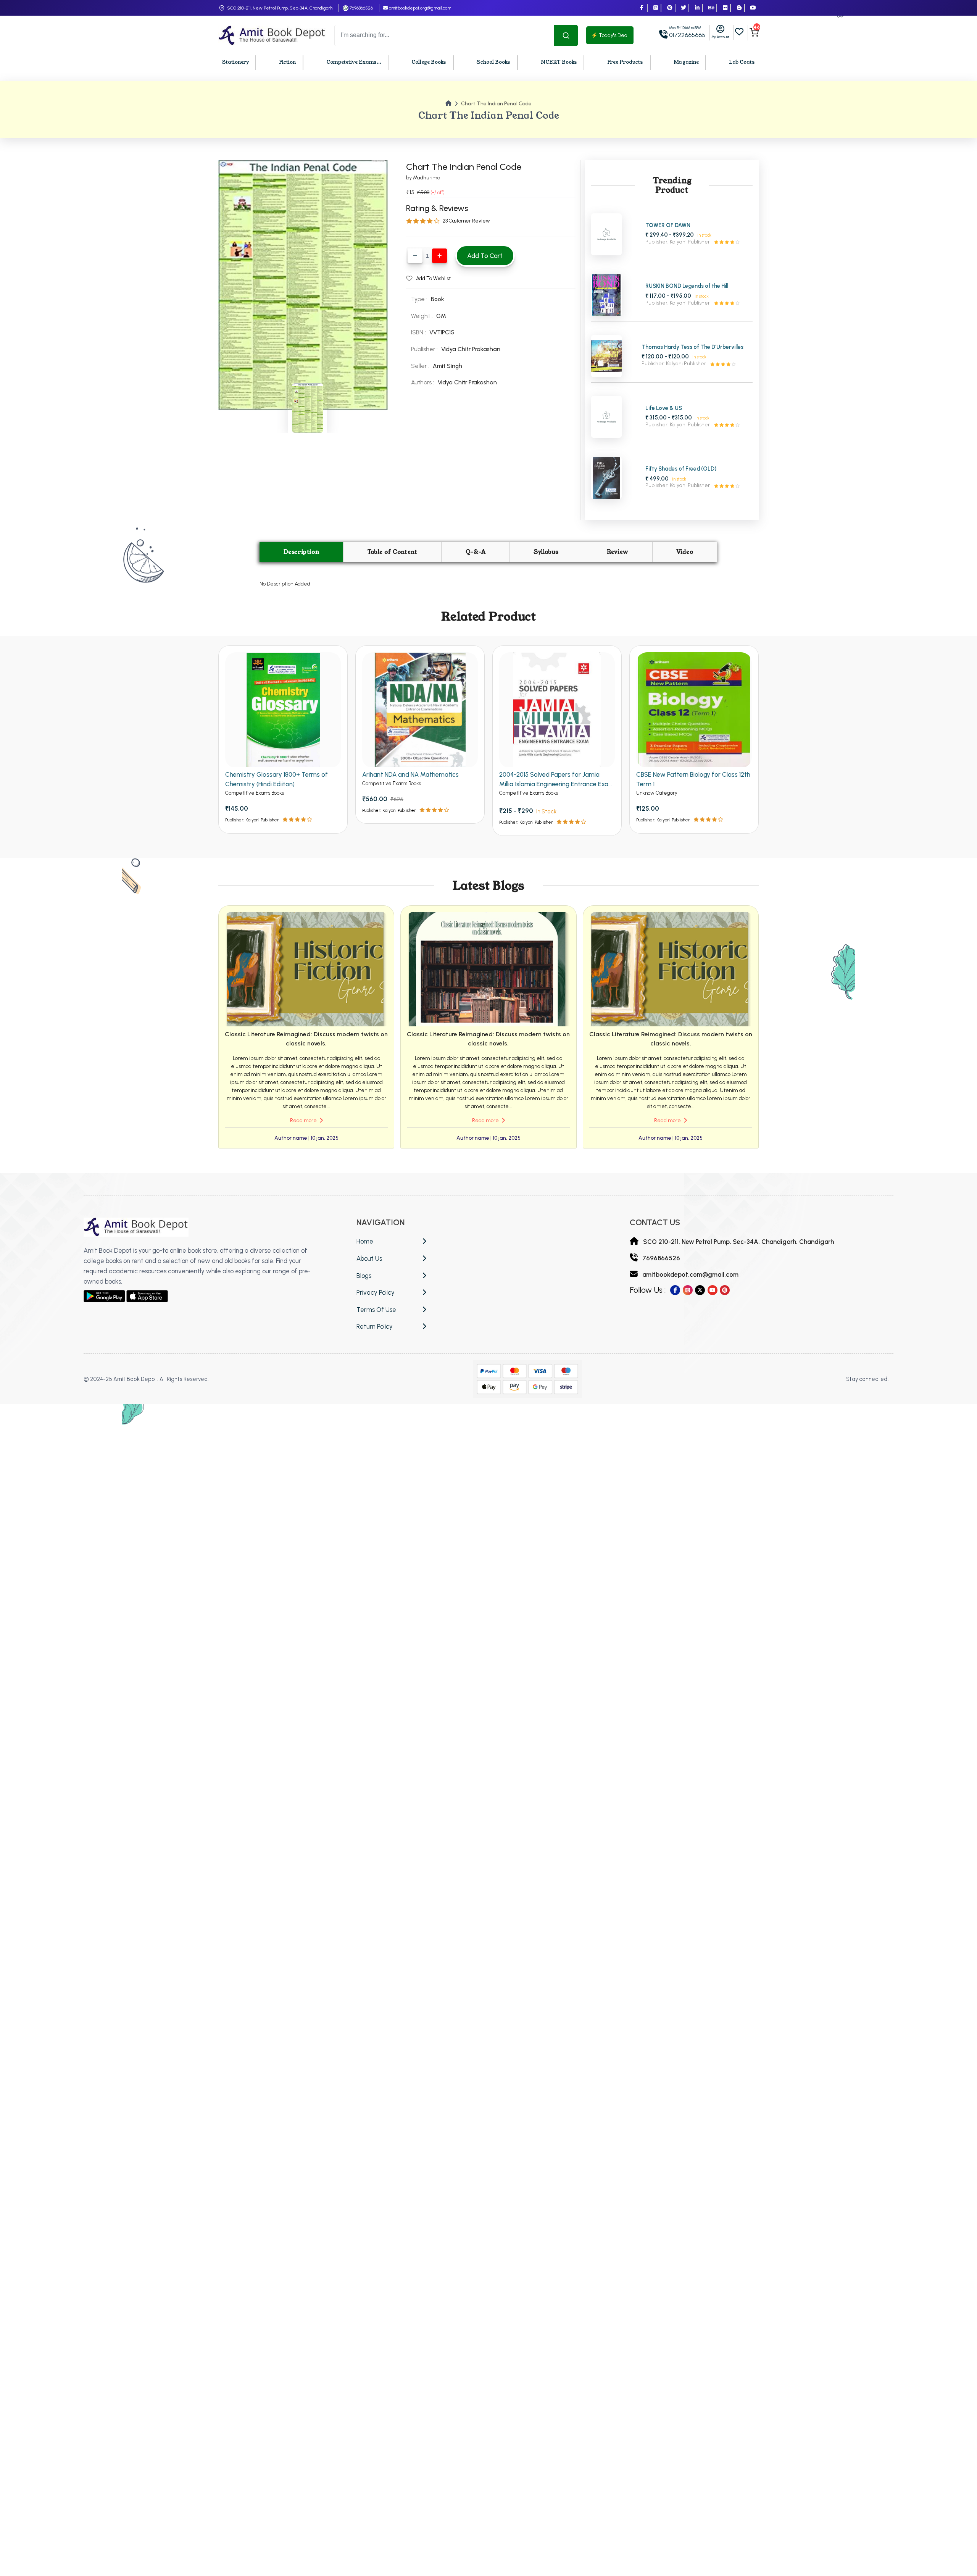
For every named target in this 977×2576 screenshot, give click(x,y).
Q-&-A (476, 552)
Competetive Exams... (354, 62)
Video (685, 552)
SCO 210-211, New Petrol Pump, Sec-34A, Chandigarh (280, 8)
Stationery (235, 62)
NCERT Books (559, 62)
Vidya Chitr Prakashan (471, 349)
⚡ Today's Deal (610, 35)
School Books (493, 62)
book (438, 299)
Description (301, 552)
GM (441, 316)
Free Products (625, 62)
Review (617, 552)
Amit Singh (447, 366)
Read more (304, 1120)
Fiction (287, 62)
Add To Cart (485, 256)
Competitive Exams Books (255, 793)
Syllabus (546, 552)
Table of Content (393, 552)
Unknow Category (657, 793)
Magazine (686, 62)
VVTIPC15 (442, 332)
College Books (429, 62)
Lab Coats (742, 62)
